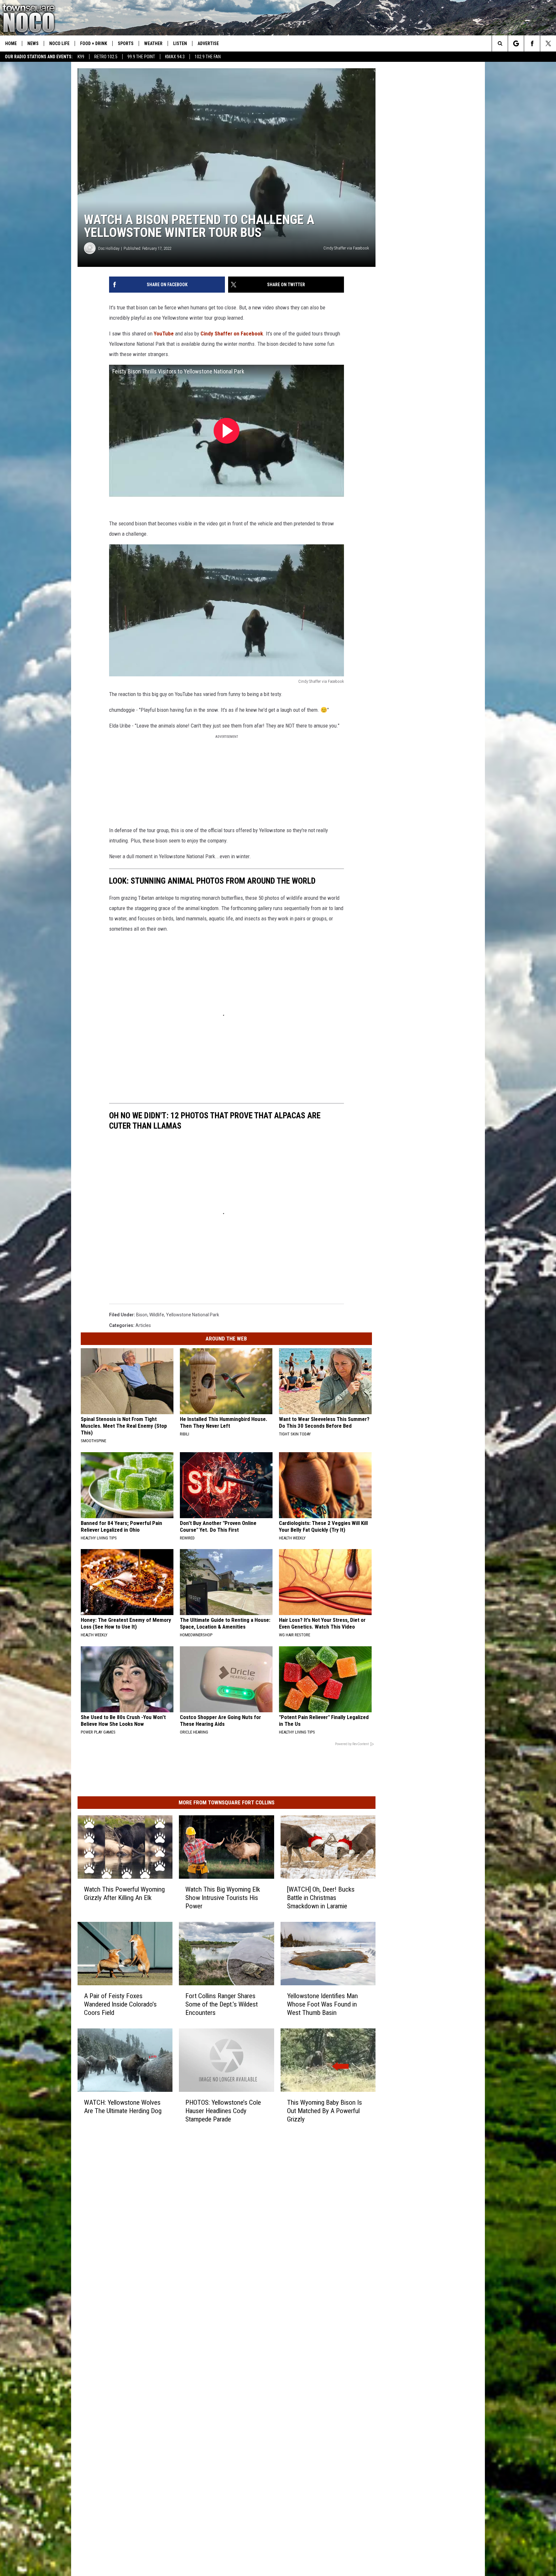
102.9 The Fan (208, 57)
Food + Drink (94, 43)
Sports (126, 43)
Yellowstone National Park (193, 1315)
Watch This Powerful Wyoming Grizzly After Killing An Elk (124, 1894)
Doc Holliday (109, 248)
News (33, 43)
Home (11, 43)
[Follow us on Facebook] (532, 43)
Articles (143, 1325)
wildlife (157, 1315)
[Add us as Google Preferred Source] (516, 43)
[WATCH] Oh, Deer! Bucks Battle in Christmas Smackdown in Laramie (321, 1898)
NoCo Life (59, 43)
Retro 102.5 (106, 57)
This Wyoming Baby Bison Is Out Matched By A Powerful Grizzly (324, 2111)
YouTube (164, 334)
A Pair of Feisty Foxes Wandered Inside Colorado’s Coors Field (120, 2004)
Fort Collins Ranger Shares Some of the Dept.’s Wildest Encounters (222, 2004)
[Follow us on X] (548, 43)
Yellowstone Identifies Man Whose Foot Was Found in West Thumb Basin (322, 2004)
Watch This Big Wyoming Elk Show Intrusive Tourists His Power (223, 1898)
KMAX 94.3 (175, 57)
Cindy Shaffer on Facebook (232, 334)
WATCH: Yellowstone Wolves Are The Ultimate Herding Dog (123, 2107)
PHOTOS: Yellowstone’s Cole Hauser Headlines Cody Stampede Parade (223, 2111)
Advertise (208, 43)
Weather (153, 43)
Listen (180, 43)
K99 (81, 57)
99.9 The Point (141, 57)
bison (142, 1315)
